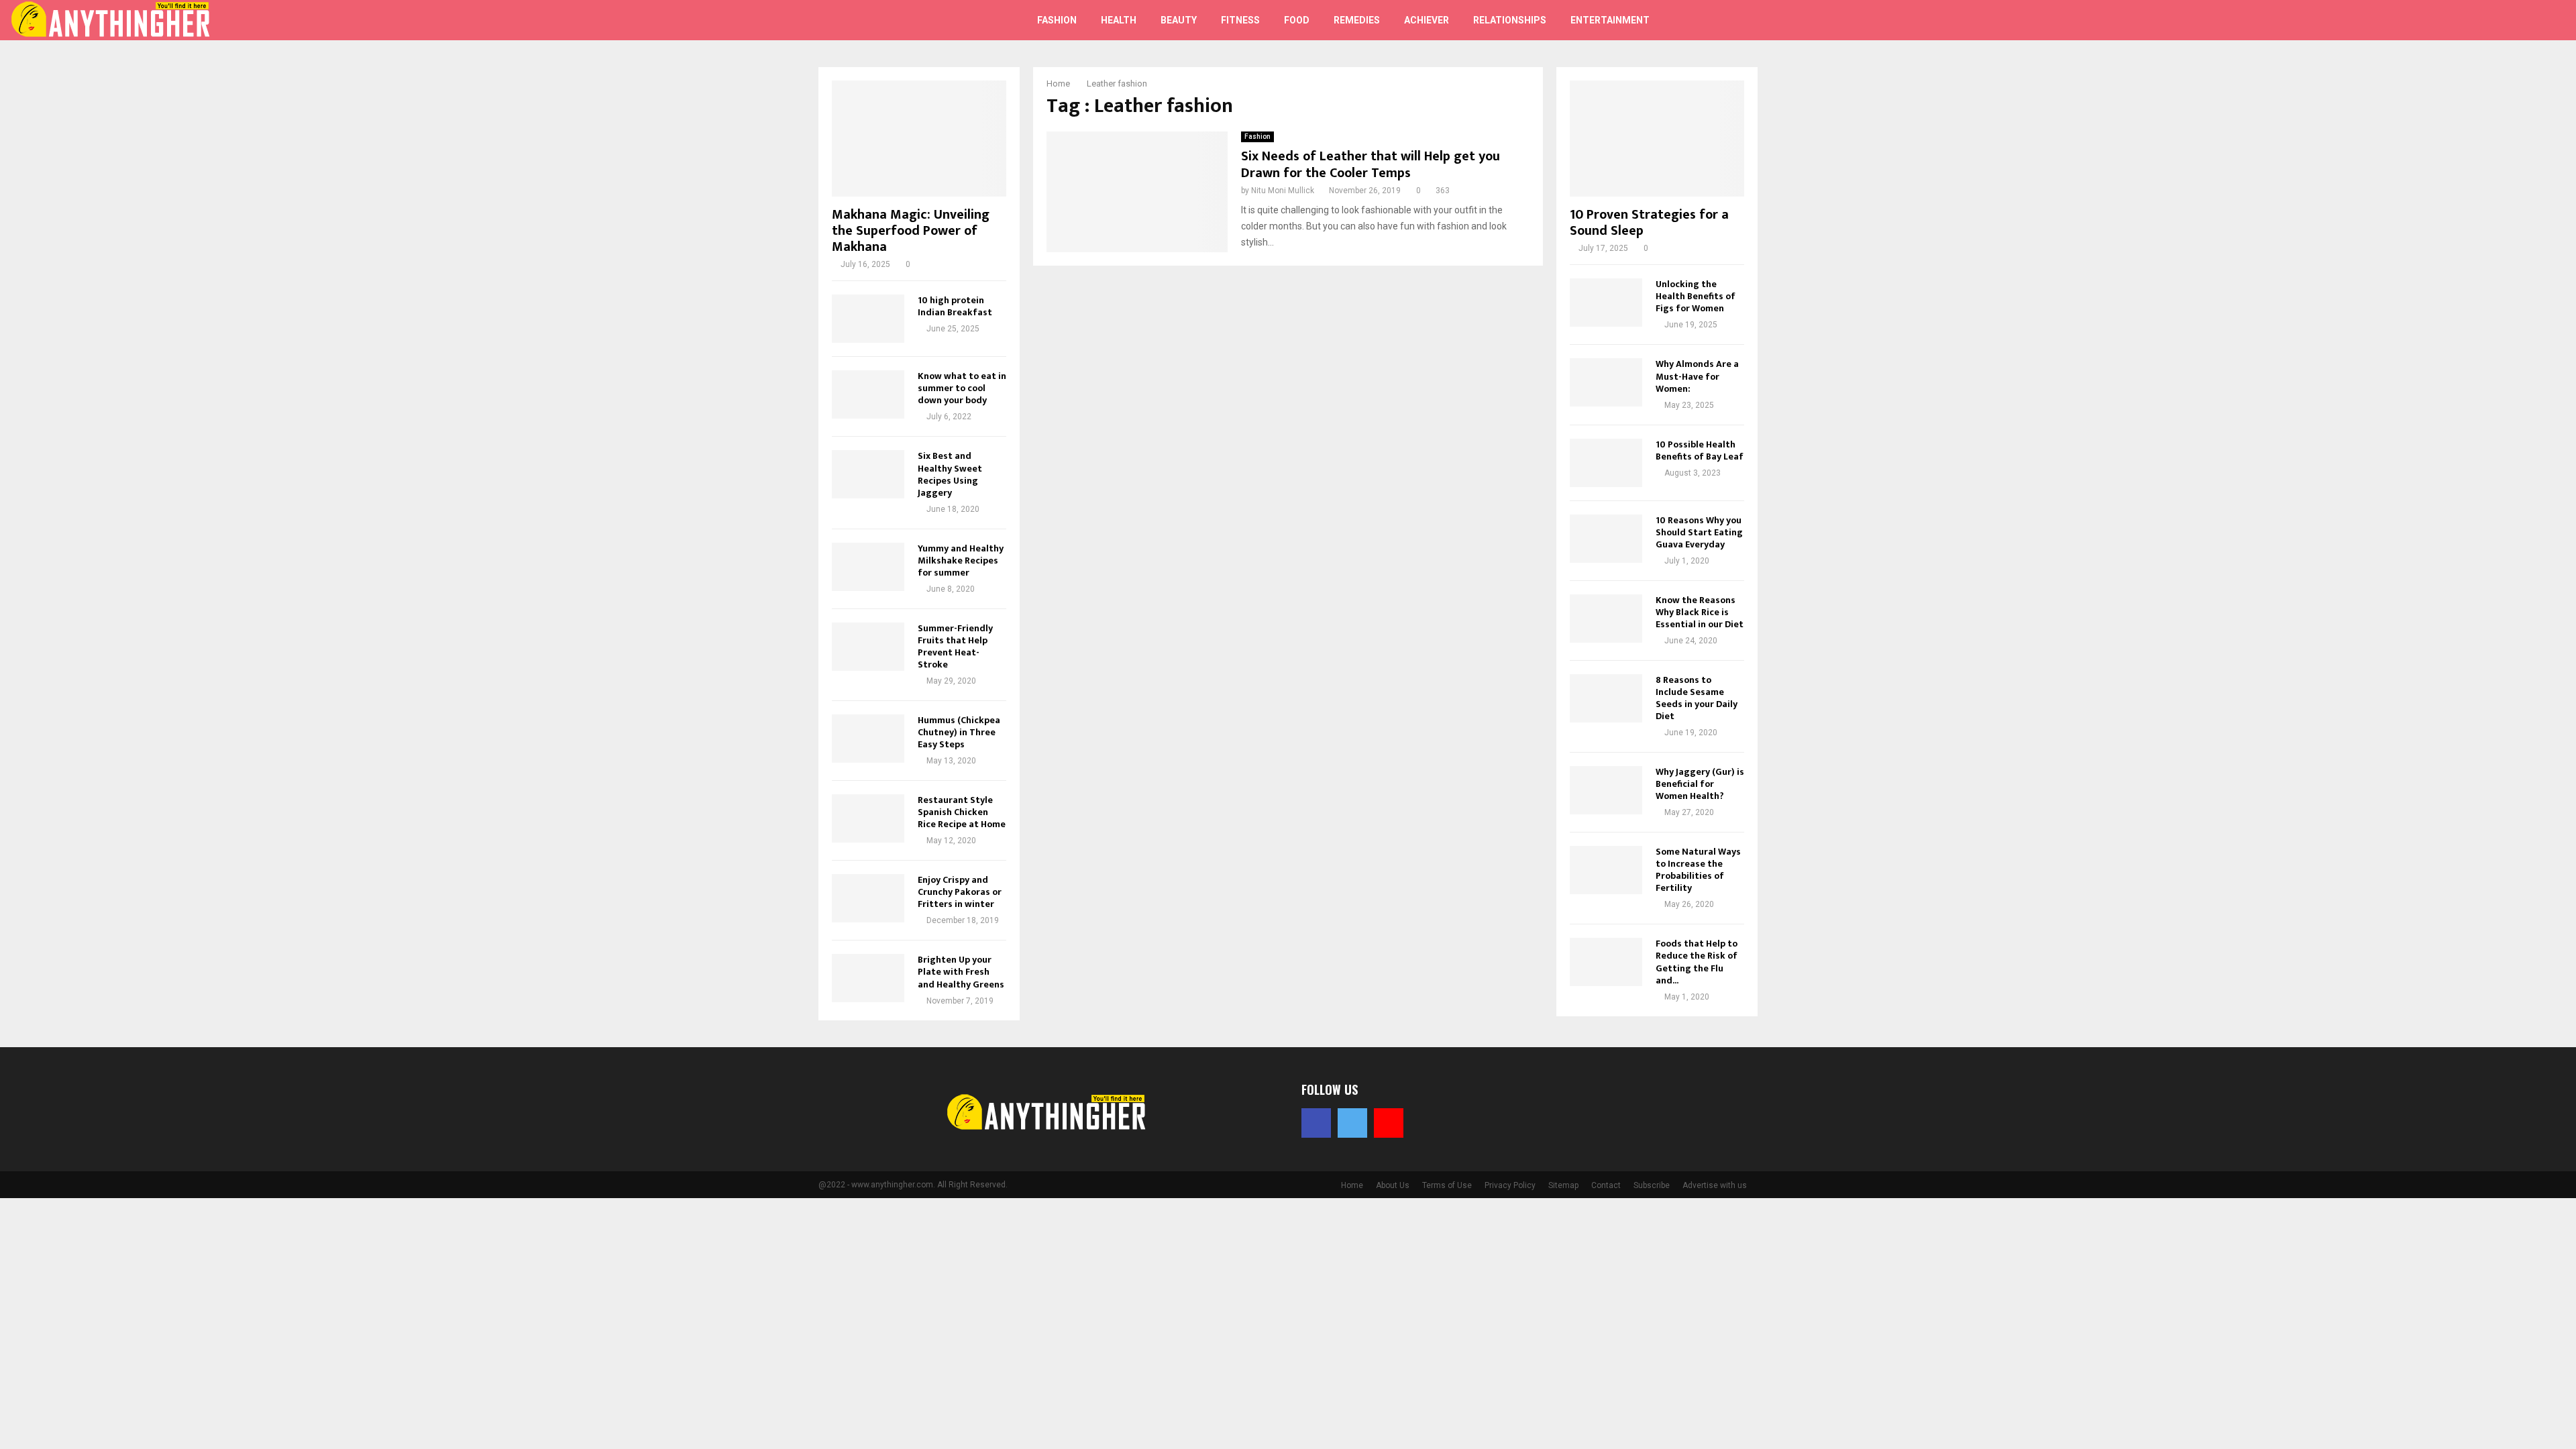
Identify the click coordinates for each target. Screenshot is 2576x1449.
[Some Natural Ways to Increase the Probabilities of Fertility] (1606, 870)
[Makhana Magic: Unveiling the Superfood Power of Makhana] (919, 139)
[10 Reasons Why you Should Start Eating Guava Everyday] (1606, 539)
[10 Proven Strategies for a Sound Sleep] (1657, 139)
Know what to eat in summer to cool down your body (962, 388)
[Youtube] (2512, 20)
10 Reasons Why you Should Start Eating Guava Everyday (1699, 532)
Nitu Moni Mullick (1283, 191)
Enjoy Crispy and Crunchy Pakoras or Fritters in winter (960, 892)
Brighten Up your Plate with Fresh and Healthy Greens (961, 972)
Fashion (1057, 20)
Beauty (1179, 20)
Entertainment (1610, 20)
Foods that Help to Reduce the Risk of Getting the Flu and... (1697, 962)
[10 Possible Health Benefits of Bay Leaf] (1606, 463)
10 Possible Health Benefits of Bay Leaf (1700, 450)
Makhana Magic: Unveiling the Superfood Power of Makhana (911, 231)
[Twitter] (2497, 20)
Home (1352, 1185)
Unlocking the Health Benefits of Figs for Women (1696, 296)
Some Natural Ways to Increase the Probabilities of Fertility (1698, 870)
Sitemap (1563, 1185)
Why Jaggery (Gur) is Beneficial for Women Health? (1700, 784)
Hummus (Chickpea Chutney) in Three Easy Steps (959, 732)
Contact (1606, 1185)
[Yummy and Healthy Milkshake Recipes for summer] (868, 567)
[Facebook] (2482, 20)
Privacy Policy (1510, 1185)
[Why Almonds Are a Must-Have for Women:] (1606, 382)
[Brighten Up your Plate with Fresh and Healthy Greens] (868, 978)
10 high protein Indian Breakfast (955, 306)
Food (1297, 20)
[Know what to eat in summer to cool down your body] (868, 394)
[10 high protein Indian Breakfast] (868, 319)
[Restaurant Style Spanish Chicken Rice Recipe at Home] (868, 818)
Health (1119, 20)
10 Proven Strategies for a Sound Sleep (1649, 223)
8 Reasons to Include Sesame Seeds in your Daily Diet (1697, 698)
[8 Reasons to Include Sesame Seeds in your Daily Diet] (1606, 698)
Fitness (1240, 20)
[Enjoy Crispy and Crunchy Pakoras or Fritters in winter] (868, 898)
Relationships (1510, 20)
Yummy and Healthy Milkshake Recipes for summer (961, 560)
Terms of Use (1447, 1185)
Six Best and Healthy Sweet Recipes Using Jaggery (950, 474)
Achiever (1427, 20)
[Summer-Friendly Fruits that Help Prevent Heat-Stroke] (868, 647)
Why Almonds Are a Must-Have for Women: (1697, 376)
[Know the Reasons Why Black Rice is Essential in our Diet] (1606, 619)
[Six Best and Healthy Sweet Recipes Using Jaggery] (868, 474)
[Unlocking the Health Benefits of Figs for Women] (1606, 303)
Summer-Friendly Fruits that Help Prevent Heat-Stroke (955, 646)
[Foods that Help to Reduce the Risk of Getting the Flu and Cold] (1606, 962)
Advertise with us (1715, 1185)
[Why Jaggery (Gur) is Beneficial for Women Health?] (1606, 790)
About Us (1393, 1185)
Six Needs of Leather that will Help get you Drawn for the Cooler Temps (1371, 165)
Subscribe (1652, 1185)
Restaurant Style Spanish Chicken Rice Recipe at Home (962, 812)
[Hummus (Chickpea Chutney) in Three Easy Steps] (868, 739)
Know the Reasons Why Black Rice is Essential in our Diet (1700, 612)
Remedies (1357, 20)
